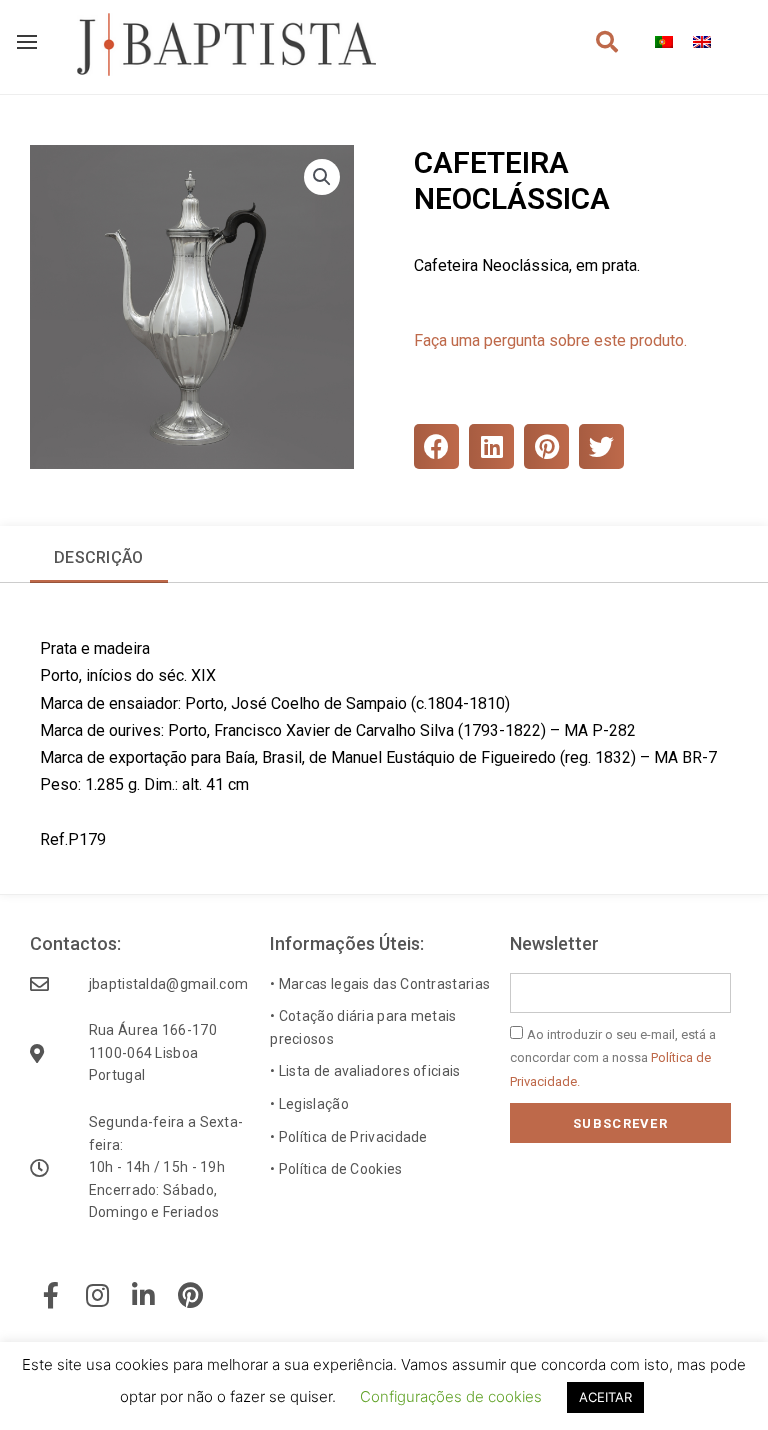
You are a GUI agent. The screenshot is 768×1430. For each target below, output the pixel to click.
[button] (322, 177)
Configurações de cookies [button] (451, 1396)
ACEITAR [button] (605, 1397)
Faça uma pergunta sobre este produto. (550, 340)
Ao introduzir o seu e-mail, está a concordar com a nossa (613, 1058)
